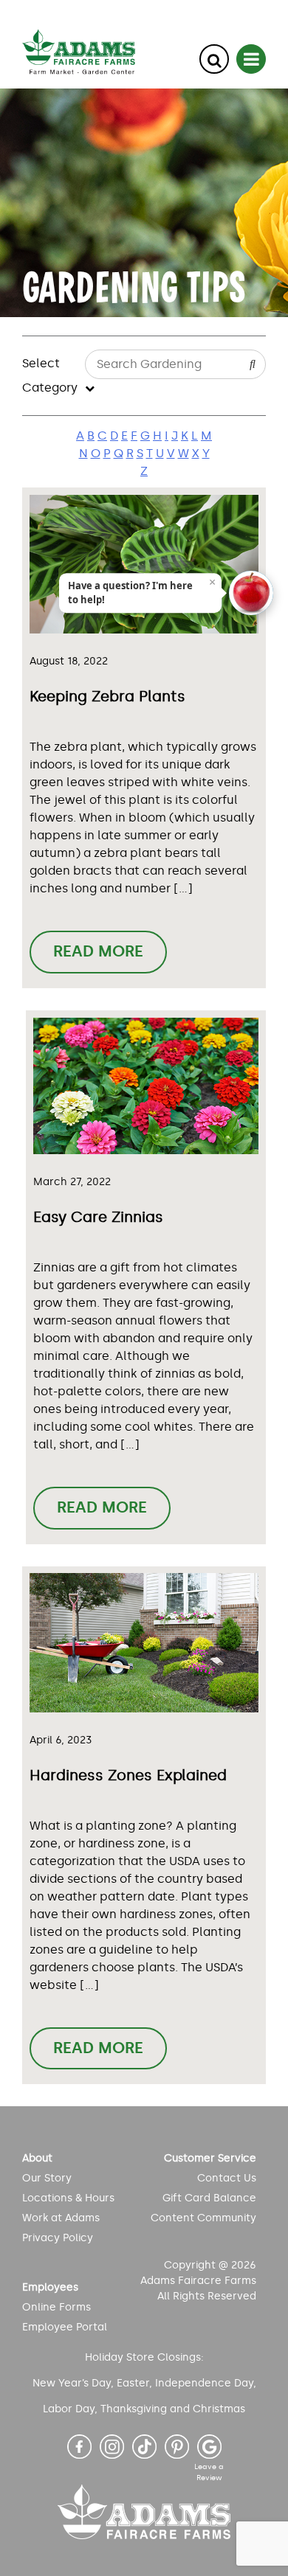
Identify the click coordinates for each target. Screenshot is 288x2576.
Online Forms (56, 2307)
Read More (98, 951)
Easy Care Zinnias (98, 1217)
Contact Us (226, 2178)
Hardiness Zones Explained (128, 1775)
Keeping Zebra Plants (107, 696)
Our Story (47, 2178)
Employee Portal (65, 2327)
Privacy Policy (58, 2238)
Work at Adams (61, 2218)
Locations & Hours (68, 2198)
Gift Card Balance (209, 2198)
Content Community (203, 2218)
